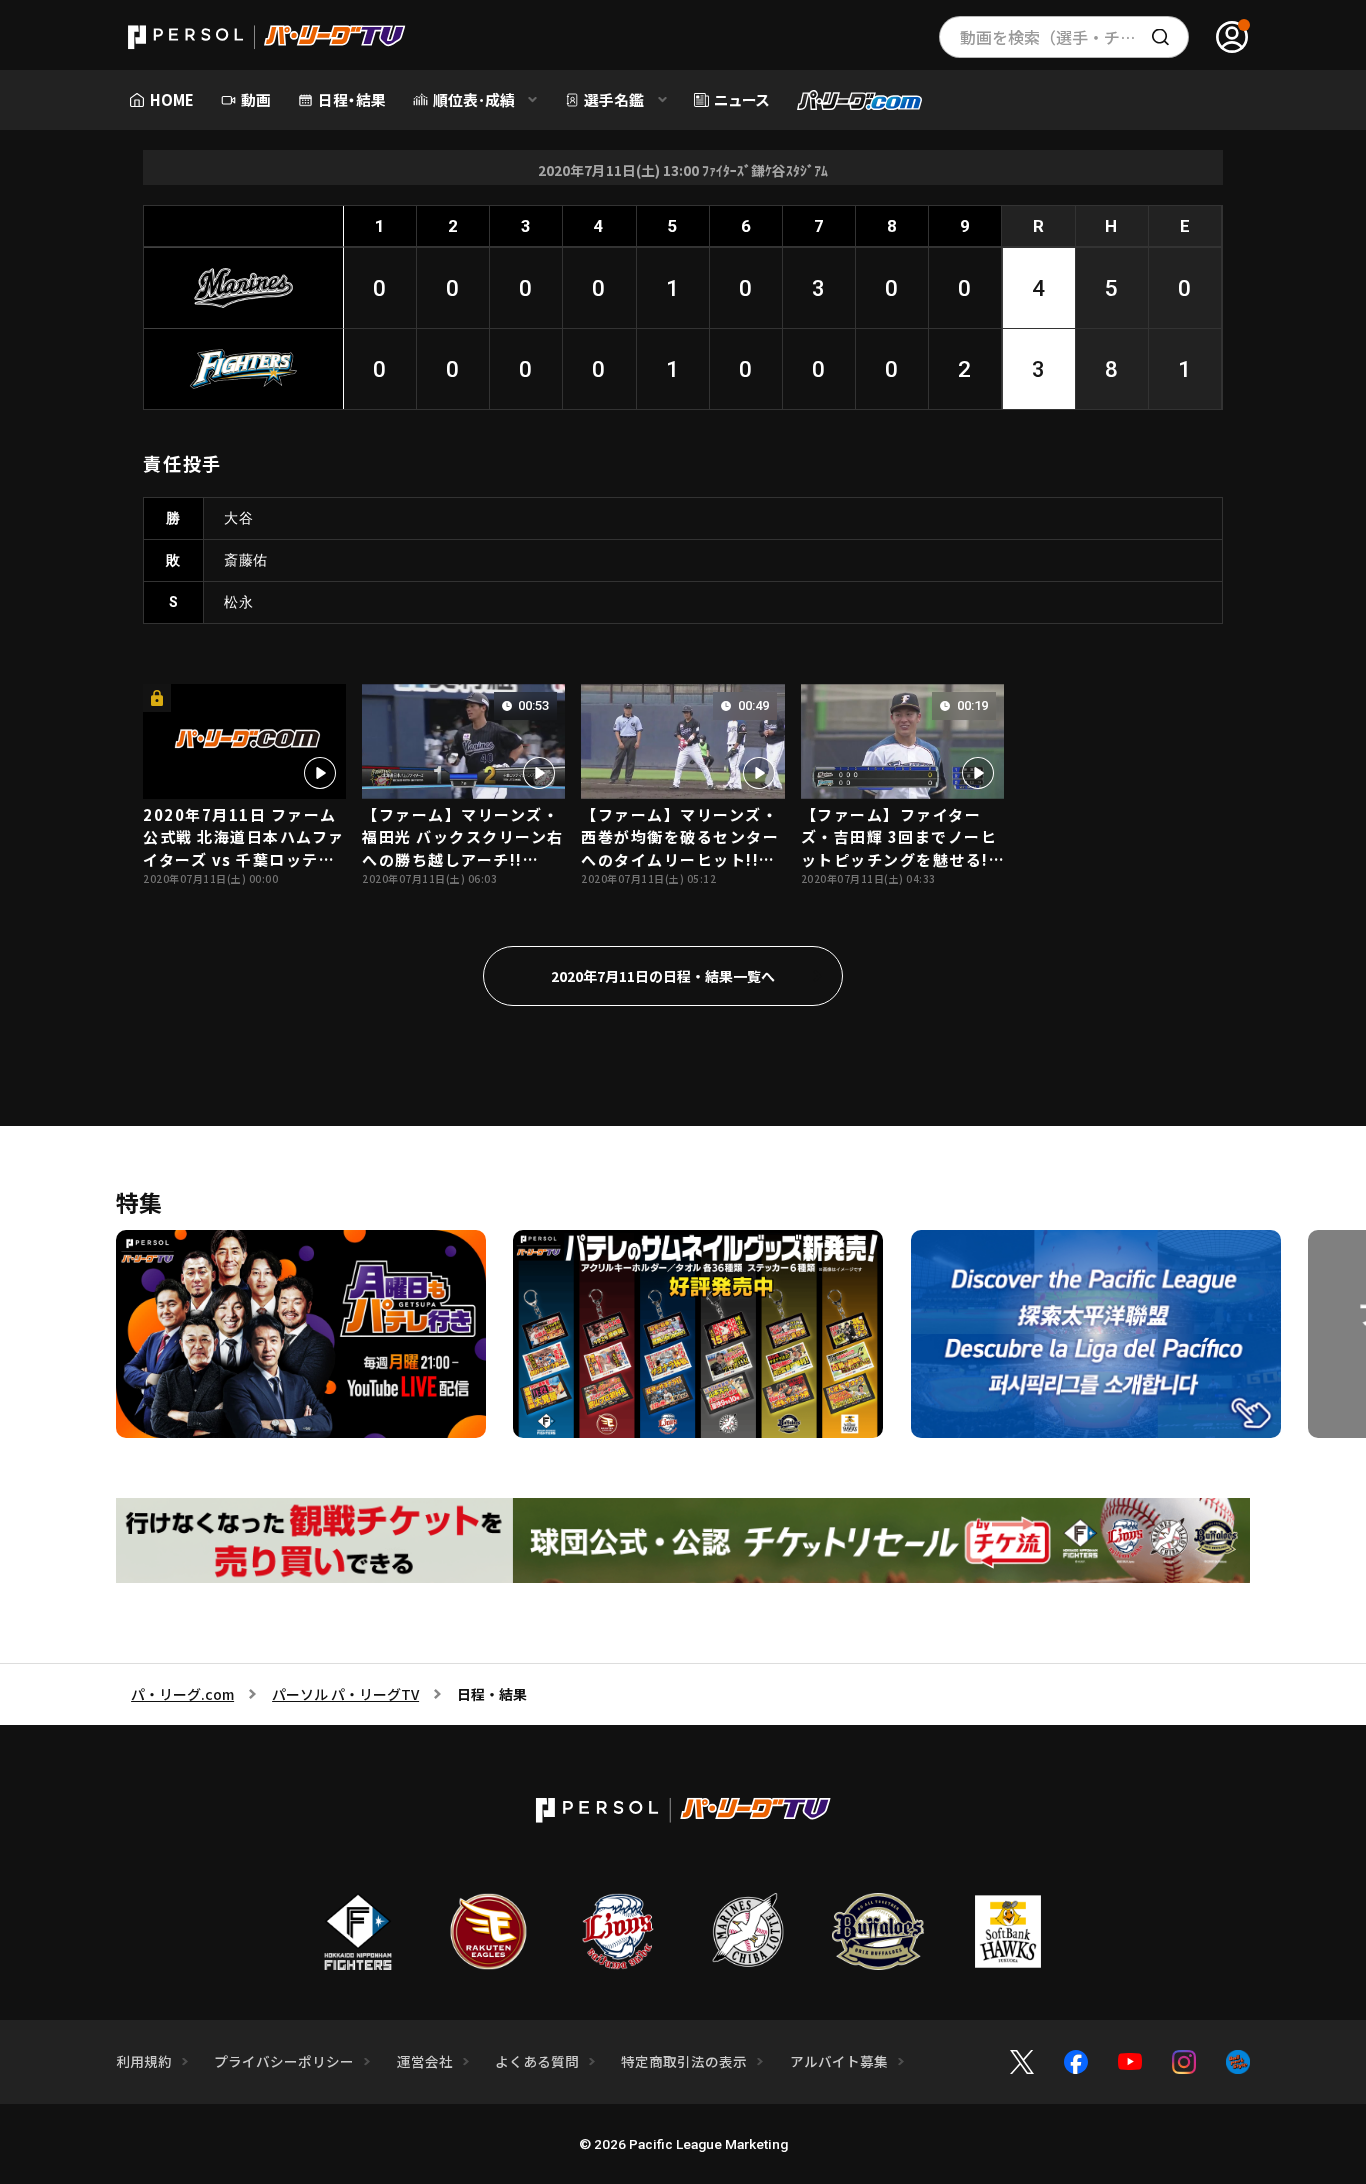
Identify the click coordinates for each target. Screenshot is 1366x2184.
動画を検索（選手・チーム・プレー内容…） (1074, 37)
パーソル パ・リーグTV (345, 1694)
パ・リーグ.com (182, 1694)
